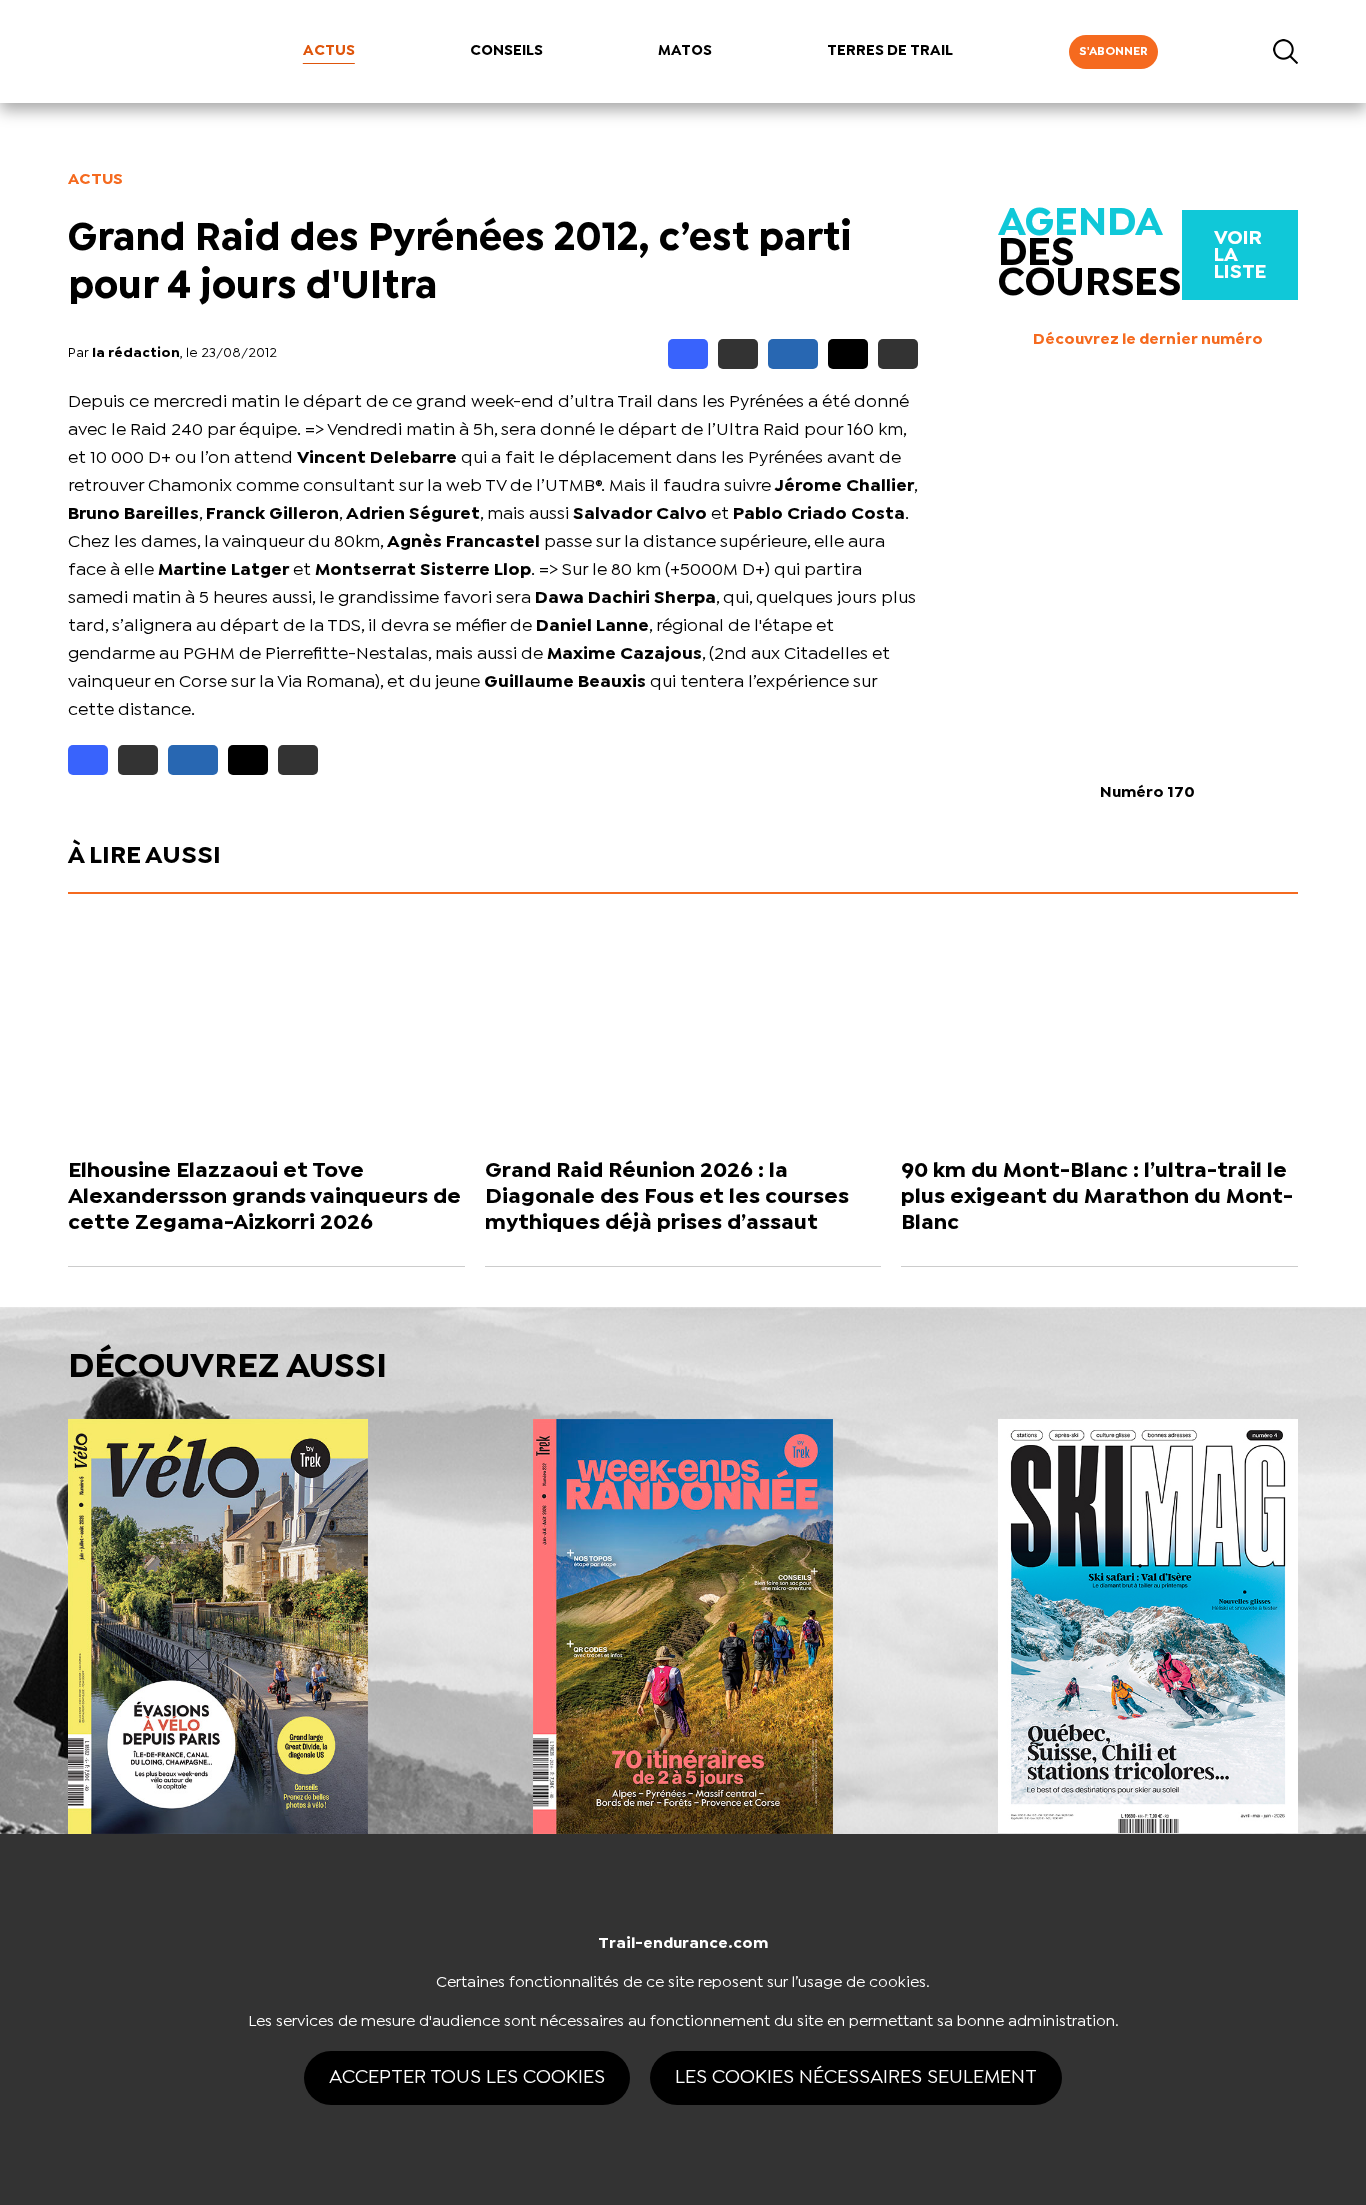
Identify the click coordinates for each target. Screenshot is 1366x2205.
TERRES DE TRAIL (890, 51)
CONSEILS (506, 51)
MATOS (685, 51)
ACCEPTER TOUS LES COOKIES (467, 2077)
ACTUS (329, 51)
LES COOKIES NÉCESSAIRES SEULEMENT (856, 2077)
